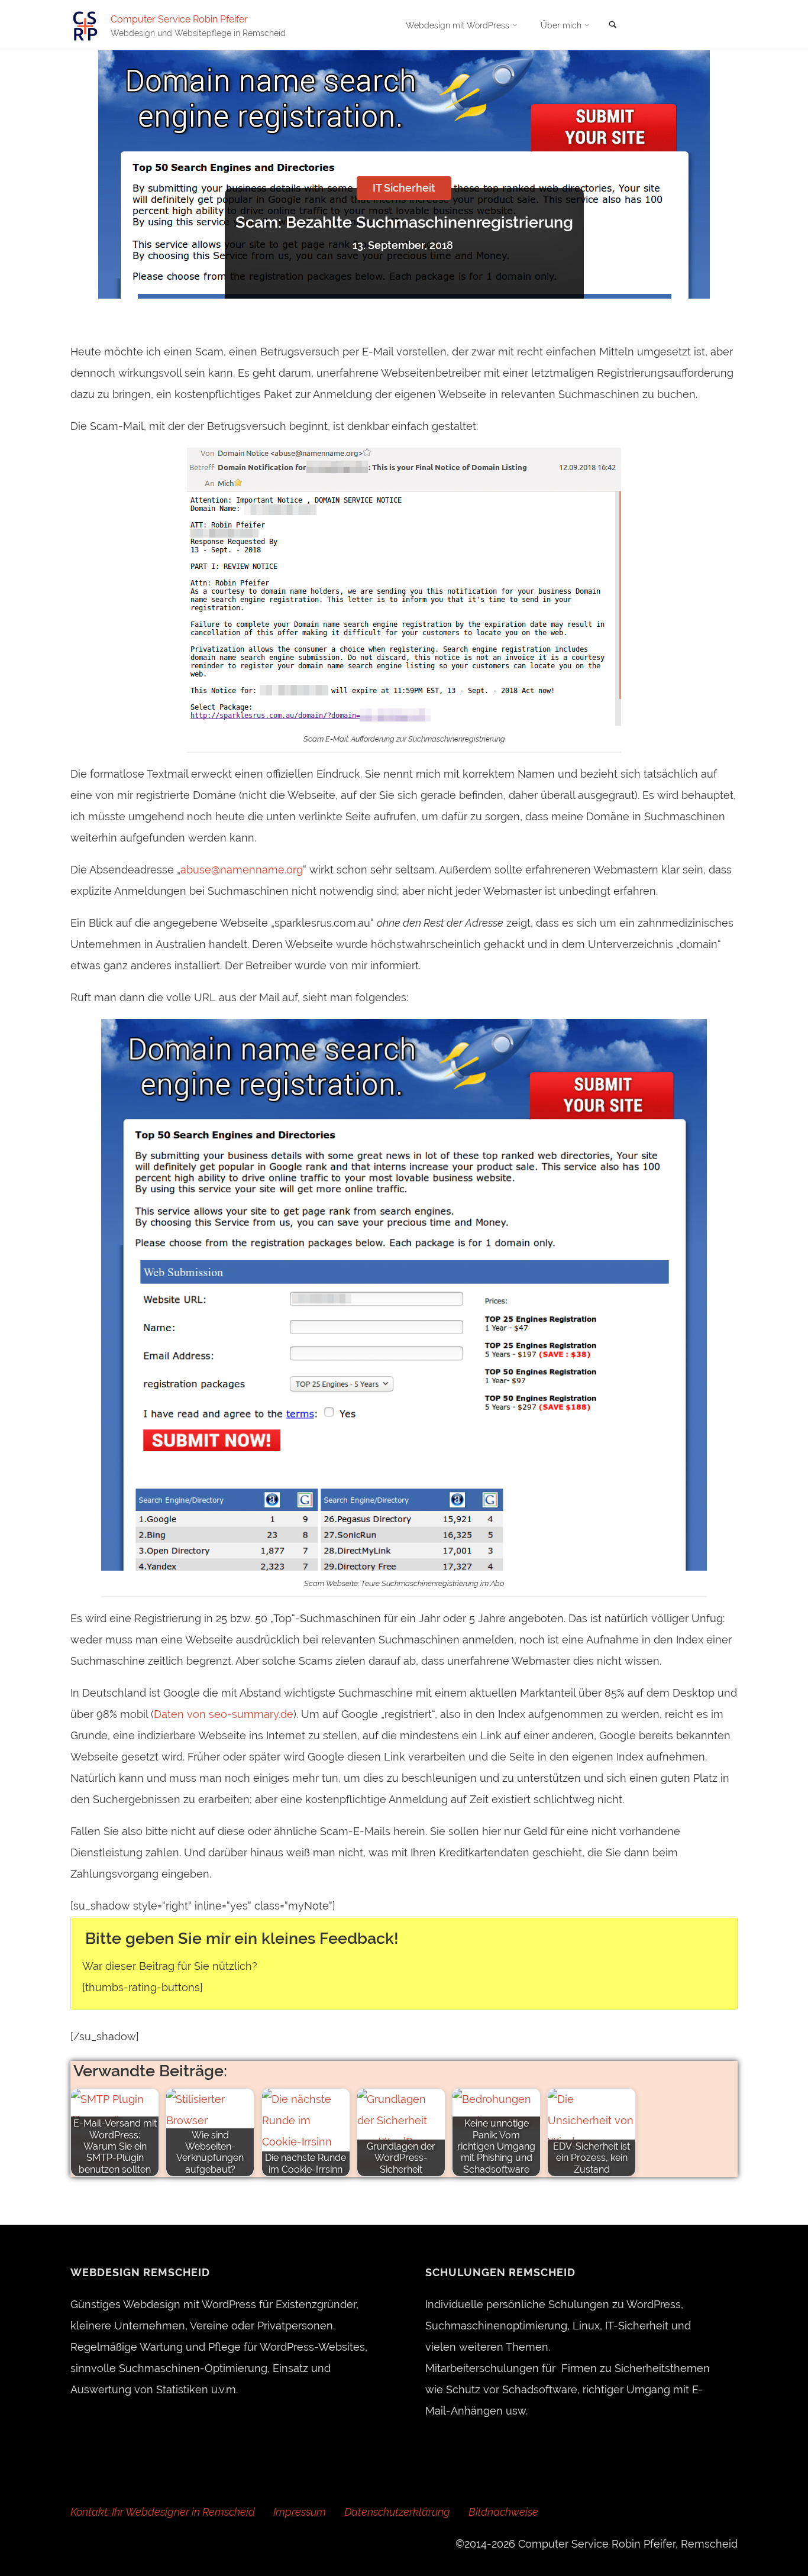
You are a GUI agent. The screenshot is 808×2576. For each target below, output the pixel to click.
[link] (613, 25)
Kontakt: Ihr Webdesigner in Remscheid (163, 2512)
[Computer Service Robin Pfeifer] (85, 25)
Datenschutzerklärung (397, 2512)
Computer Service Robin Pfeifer (179, 19)
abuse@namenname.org (242, 870)
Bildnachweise (503, 2512)
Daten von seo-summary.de (224, 1714)
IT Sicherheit (404, 188)
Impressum (300, 2512)
